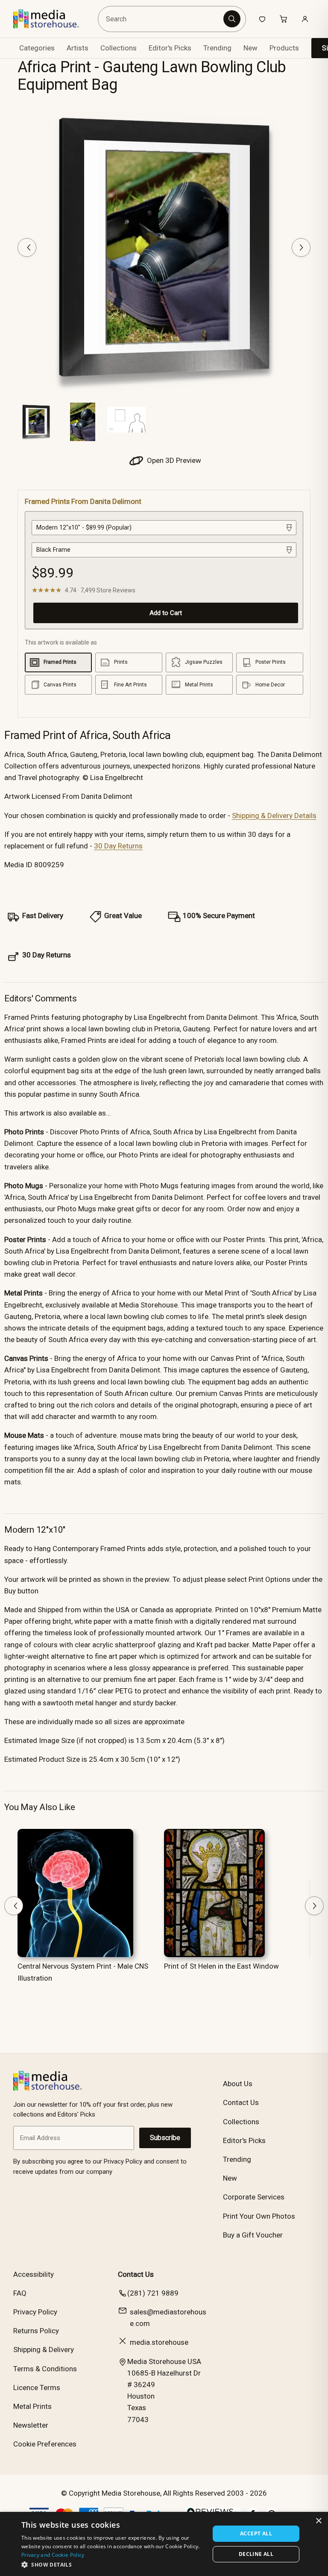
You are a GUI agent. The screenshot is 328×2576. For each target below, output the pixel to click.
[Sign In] (305, 19)
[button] (113, 2564)
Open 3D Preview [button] (173, 460)
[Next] (301, 247)
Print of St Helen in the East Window (221, 1966)
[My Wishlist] (262, 19)
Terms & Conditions (45, 2369)
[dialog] (164, 2544)
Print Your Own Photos (259, 2216)
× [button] (318, 2521)
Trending (217, 48)
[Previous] (27, 247)
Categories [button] (37, 48)
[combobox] (162, 19)
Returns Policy (36, 2331)
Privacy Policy (35, 2312)
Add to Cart (166, 613)
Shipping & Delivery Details (274, 815)
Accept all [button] (256, 2533)
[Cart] (284, 19)
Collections (119, 48)
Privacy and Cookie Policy (53, 2555)
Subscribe (165, 2138)
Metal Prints (32, 2406)
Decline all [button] (256, 2554)
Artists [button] (78, 48)
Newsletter (31, 2425)
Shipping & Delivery (44, 2349)
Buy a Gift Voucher (253, 2235)
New (250, 48)
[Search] (232, 19)
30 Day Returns (118, 846)
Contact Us (241, 2102)
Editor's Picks (170, 48)
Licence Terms (37, 2388)
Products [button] (284, 48)
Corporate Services (254, 2197)
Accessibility (34, 2274)
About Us (238, 2084)
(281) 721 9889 (153, 2293)
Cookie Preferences (45, 2444)
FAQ (20, 2293)
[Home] (52, 19)
